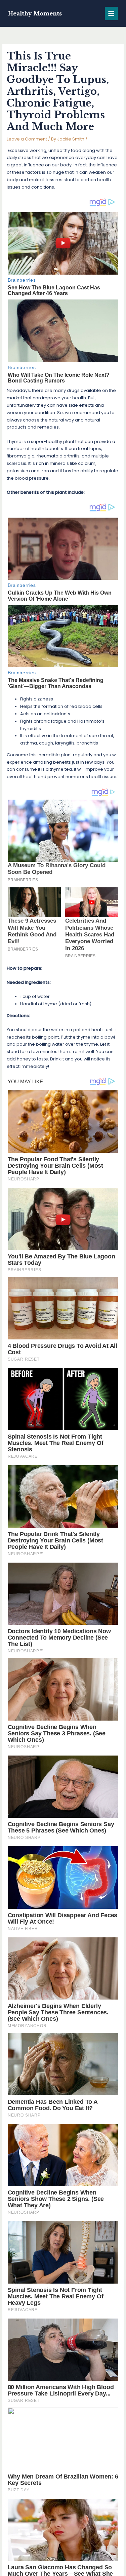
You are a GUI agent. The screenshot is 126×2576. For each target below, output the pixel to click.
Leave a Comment (27, 139)
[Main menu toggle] (111, 13)
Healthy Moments (35, 13)
